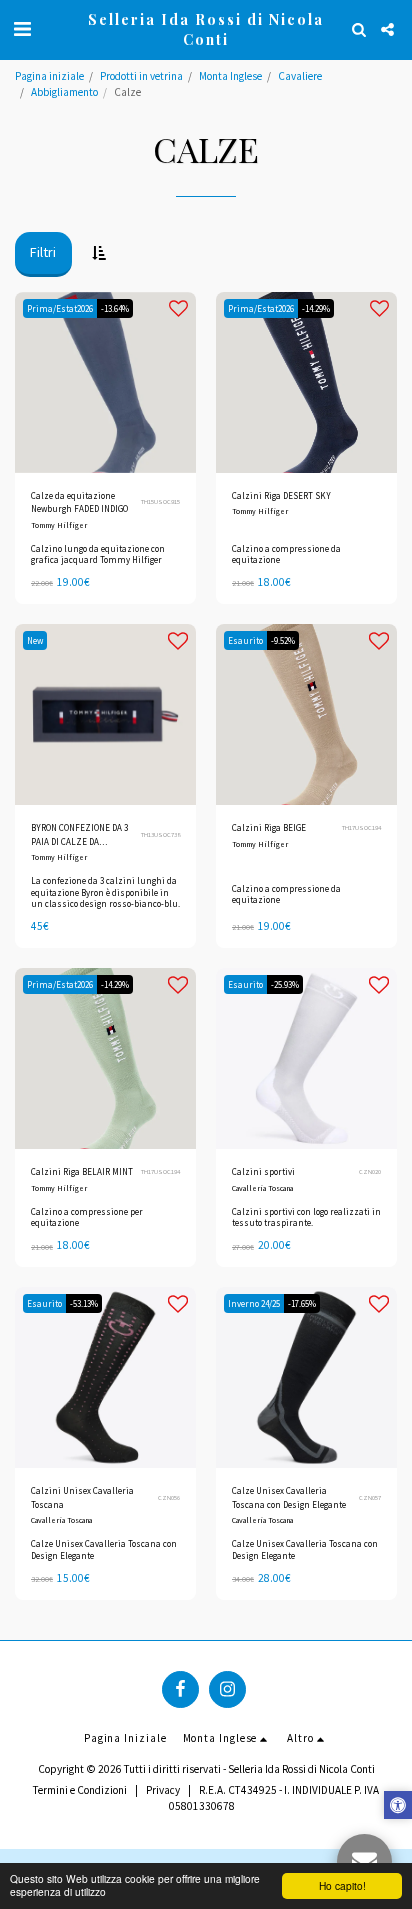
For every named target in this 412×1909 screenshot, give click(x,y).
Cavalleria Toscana (262, 1188)
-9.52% (283, 640)
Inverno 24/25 (254, 1303)
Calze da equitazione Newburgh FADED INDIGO (79, 502)
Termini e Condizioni (80, 1790)
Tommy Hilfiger (59, 525)
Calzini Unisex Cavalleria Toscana (82, 1497)
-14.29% (316, 308)
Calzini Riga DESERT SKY (281, 495)
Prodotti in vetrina (141, 76)
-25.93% (285, 984)
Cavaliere (300, 76)
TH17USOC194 (361, 827)
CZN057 (370, 1497)
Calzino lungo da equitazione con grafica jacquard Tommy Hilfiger (98, 554)
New (35, 640)
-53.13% (84, 1303)
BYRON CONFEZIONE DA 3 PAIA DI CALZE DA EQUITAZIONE (79, 835)
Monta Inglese (230, 76)
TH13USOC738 (160, 834)
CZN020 (370, 1171)
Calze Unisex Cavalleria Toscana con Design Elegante (289, 1497)
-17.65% (302, 1303)
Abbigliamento (64, 92)
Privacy (163, 1790)
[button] (22, 28)
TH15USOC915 (160, 501)
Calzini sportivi (263, 1171)
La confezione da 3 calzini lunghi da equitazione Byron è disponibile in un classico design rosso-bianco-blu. (105, 891)
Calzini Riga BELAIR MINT (82, 1171)
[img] (306, 382)
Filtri (43, 252)
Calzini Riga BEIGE (269, 827)
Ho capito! (342, 1885)
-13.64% (115, 308)
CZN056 (169, 1497)
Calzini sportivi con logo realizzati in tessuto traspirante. (306, 1217)
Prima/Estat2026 (60, 308)
